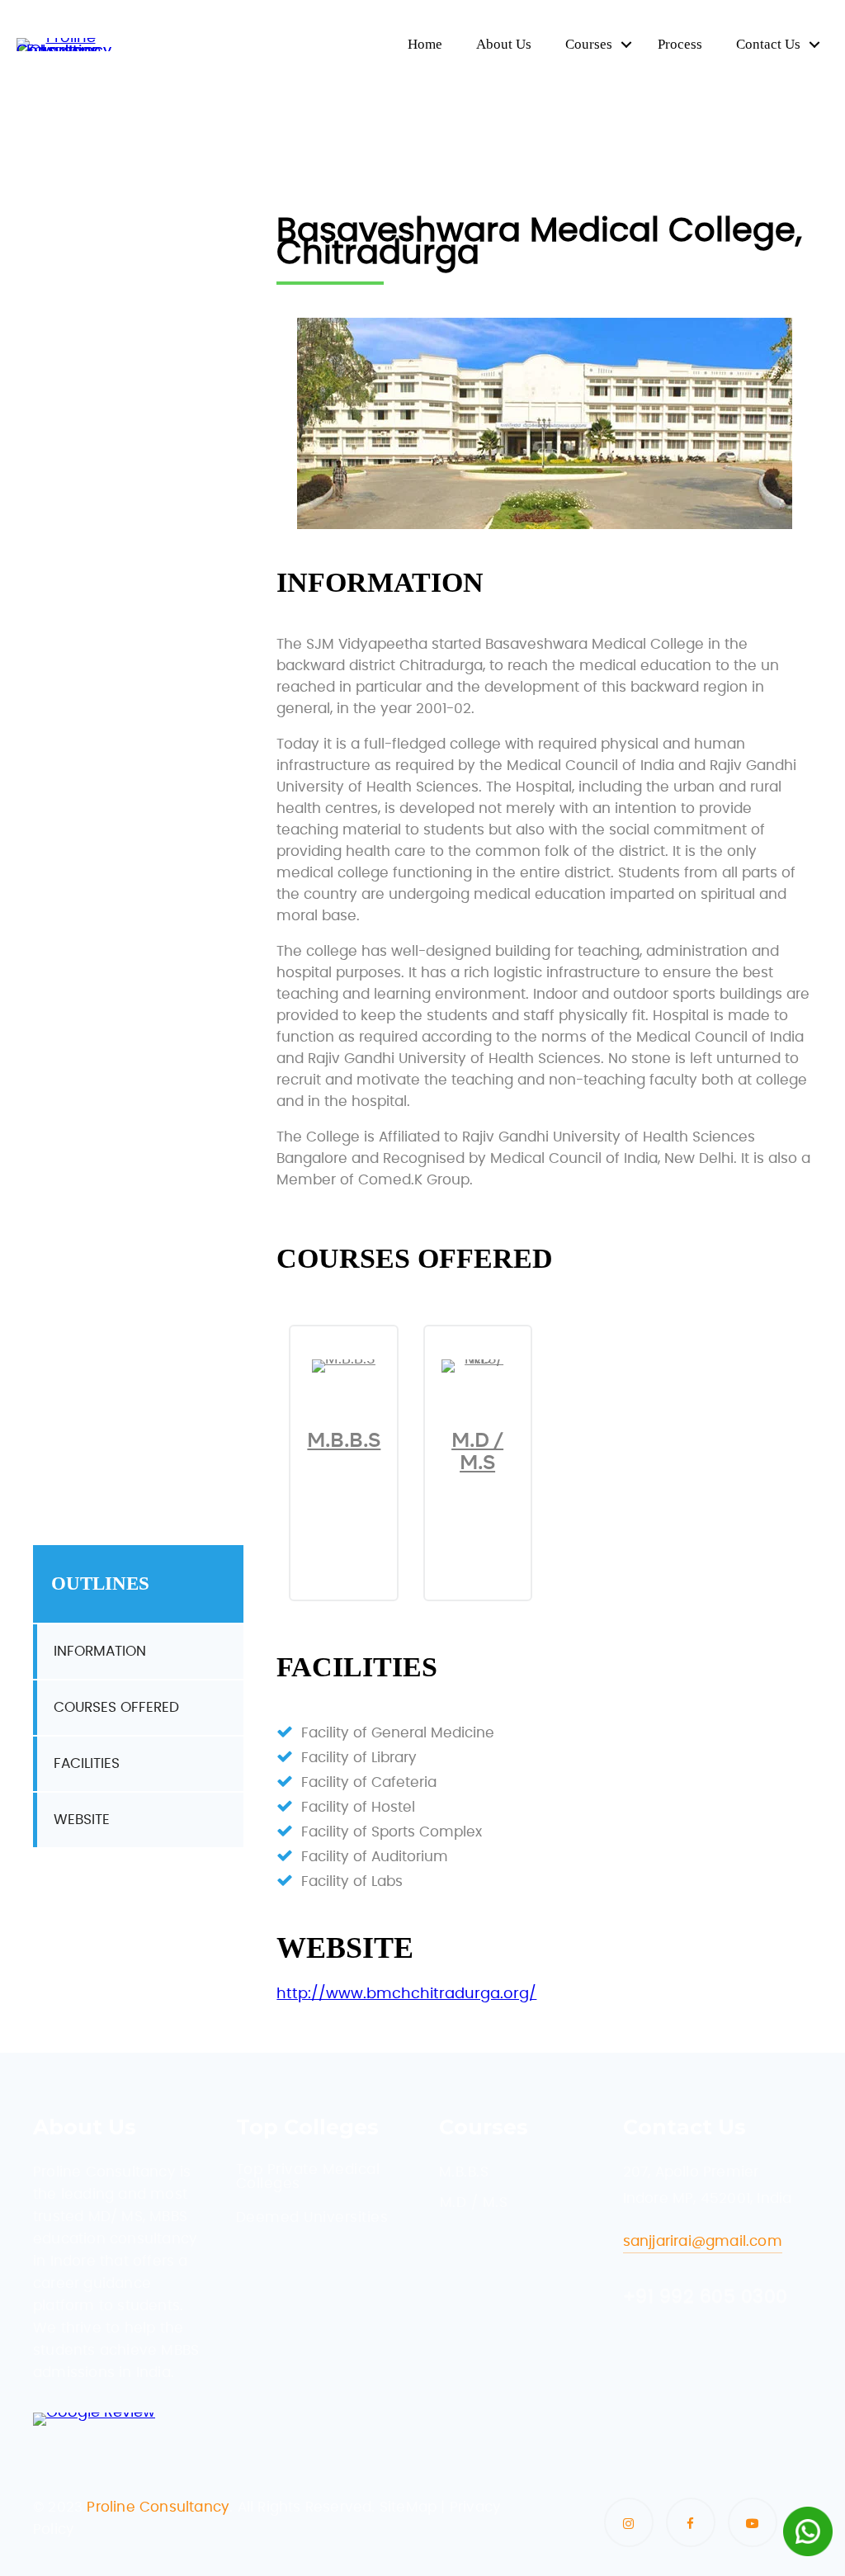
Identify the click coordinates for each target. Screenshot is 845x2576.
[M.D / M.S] (478, 1359)
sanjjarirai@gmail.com (703, 2241)
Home (425, 44)
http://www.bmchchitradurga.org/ (406, 1994)
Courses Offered (116, 1707)
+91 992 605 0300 (706, 2297)
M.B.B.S (344, 1440)
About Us (504, 44)
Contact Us (768, 44)
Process (680, 44)
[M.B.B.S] (344, 1359)
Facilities (87, 1763)
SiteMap (408, 2507)
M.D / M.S (477, 1451)
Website (82, 1820)
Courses (589, 44)
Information (100, 1651)
